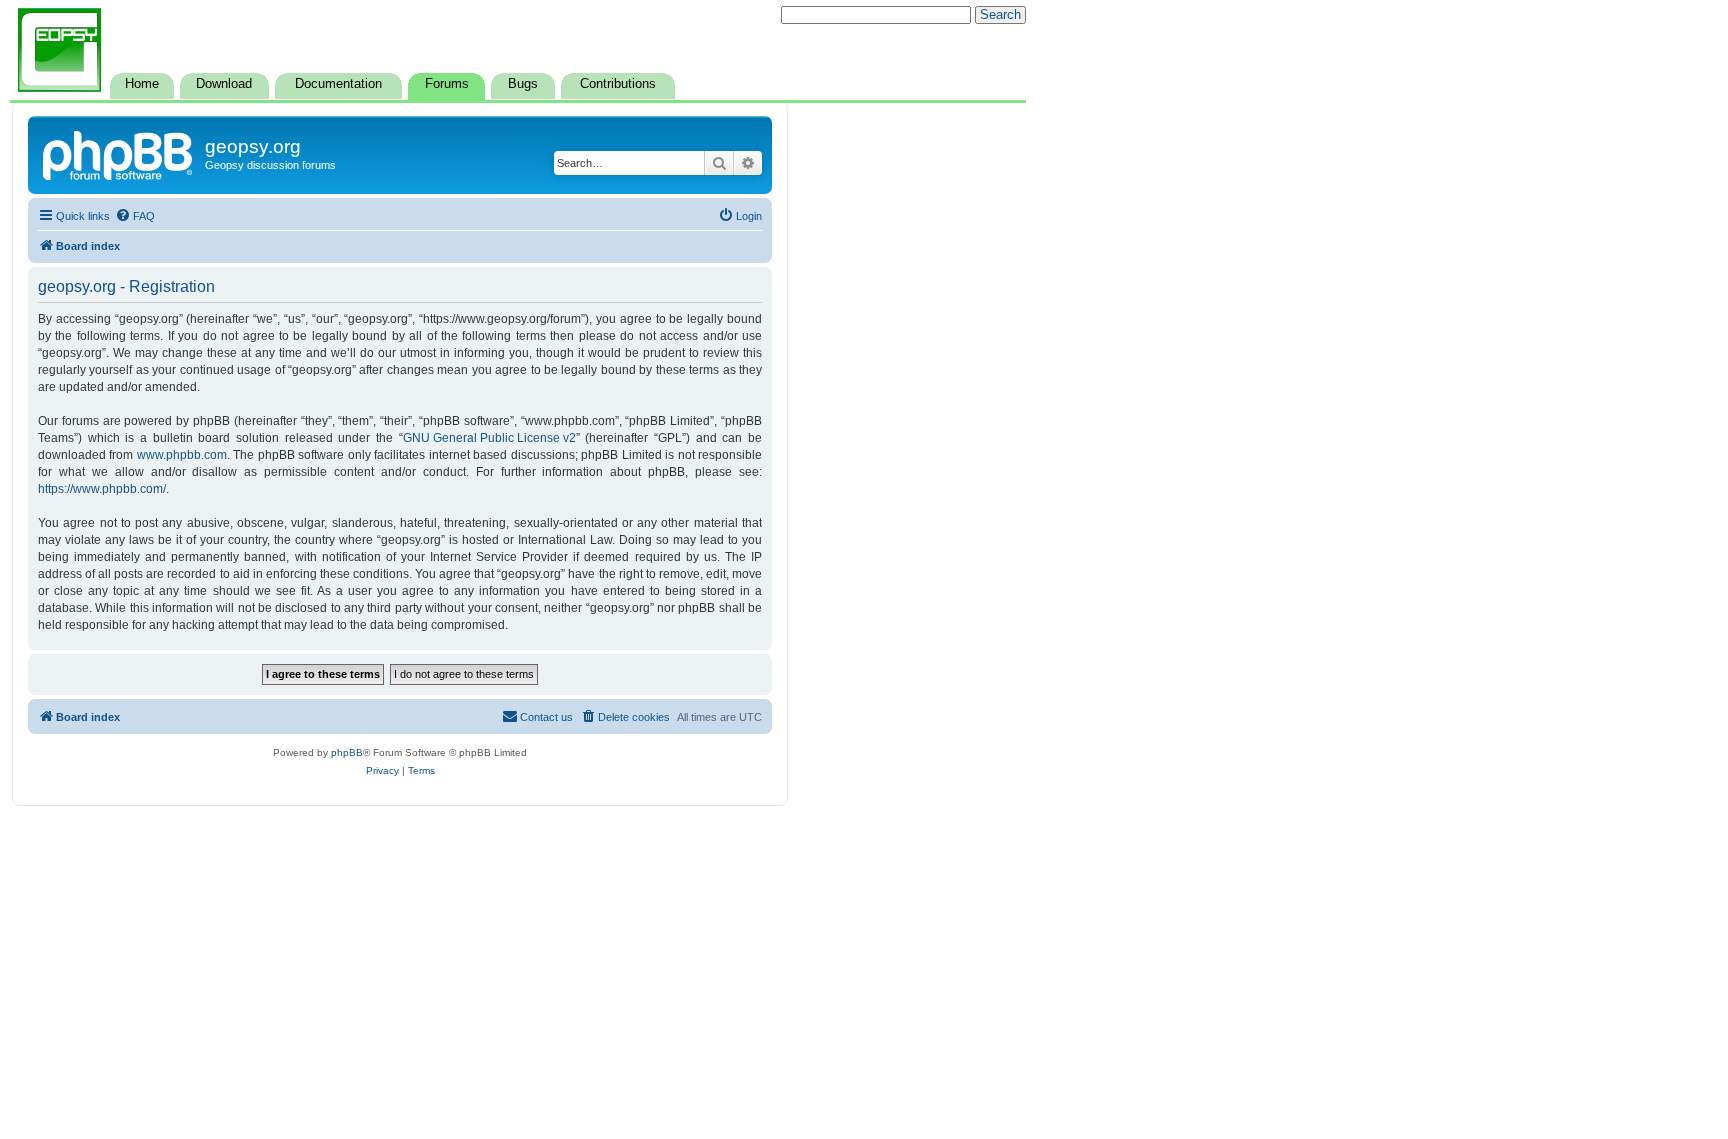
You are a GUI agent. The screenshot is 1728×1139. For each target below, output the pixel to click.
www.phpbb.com (182, 455)
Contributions (618, 84)
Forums (447, 84)
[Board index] (119, 153)
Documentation (338, 84)
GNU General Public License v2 (489, 438)
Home (142, 84)
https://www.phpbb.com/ (102, 489)
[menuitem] (135, 216)
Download (224, 84)
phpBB (347, 752)
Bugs (523, 84)
